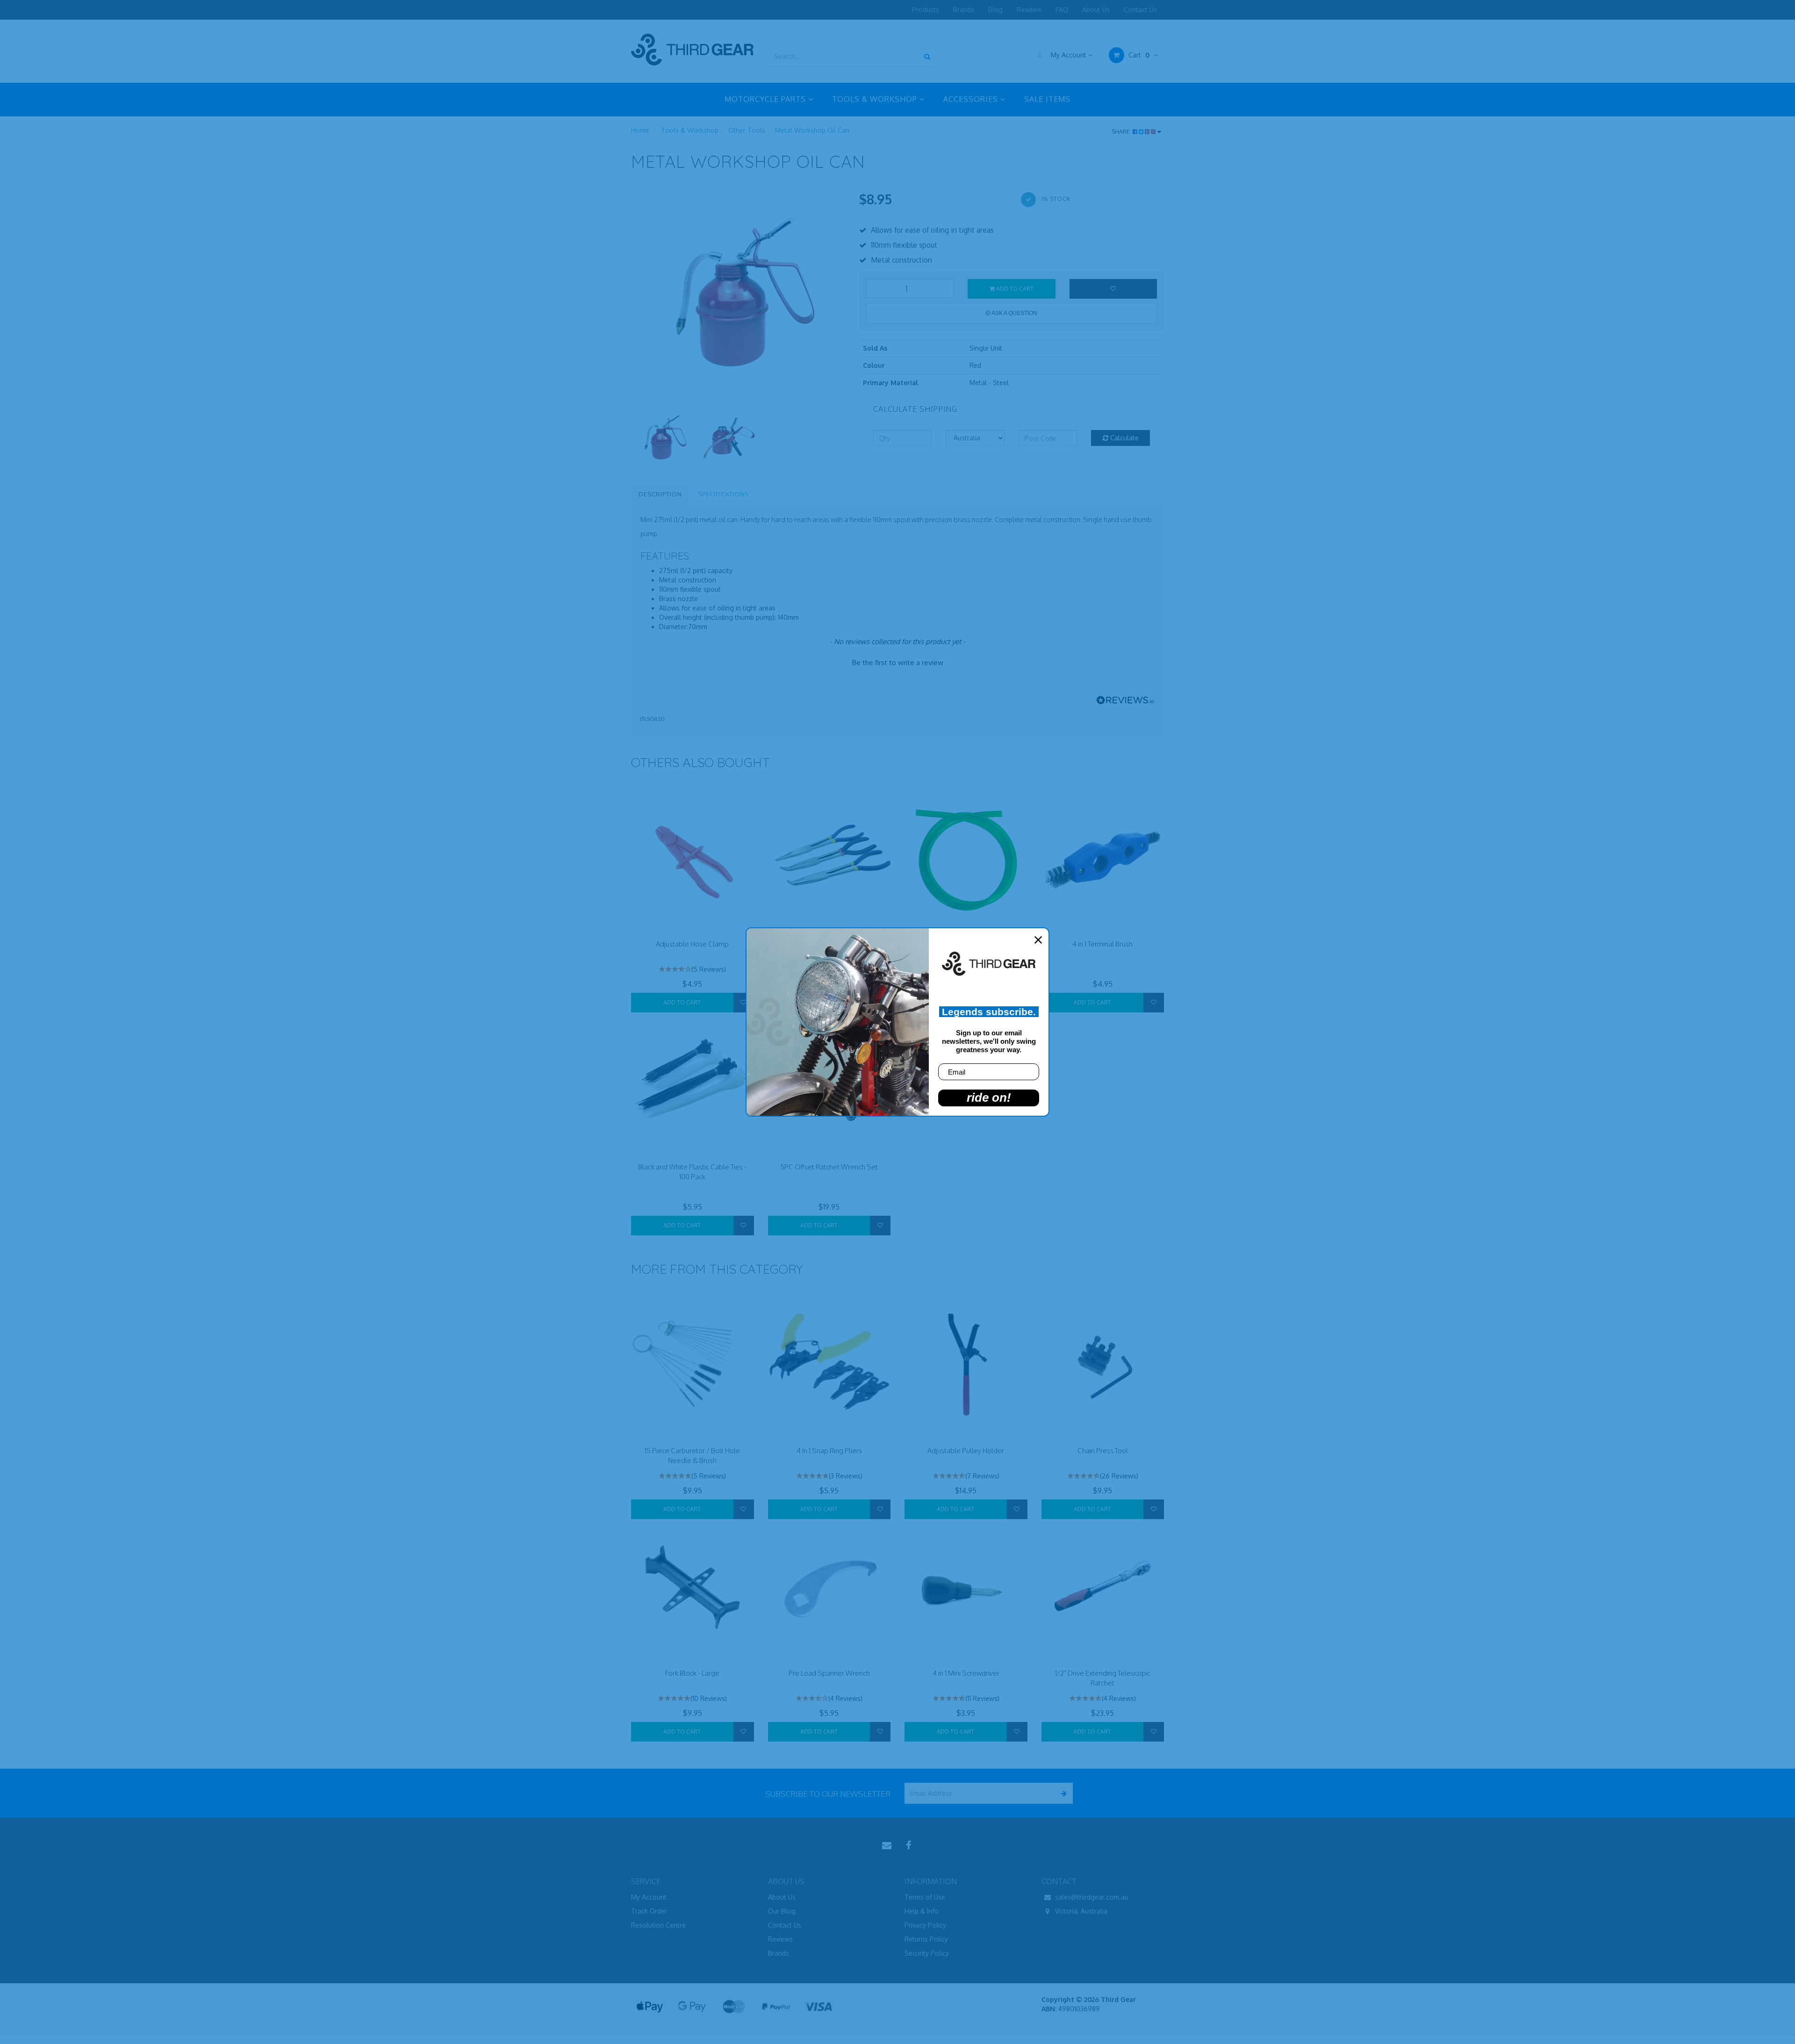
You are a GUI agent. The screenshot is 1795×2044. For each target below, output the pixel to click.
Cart (1138, 55)
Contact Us (1140, 10)
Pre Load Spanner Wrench (829, 1673)
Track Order (649, 1911)
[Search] (927, 56)
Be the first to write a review (898, 663)
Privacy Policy (925, 1925)
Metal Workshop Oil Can (812, 130)
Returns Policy (926, 1939)
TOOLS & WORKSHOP (876, 99)
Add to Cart (1014, 289)
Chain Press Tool (1103, 1451)
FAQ (1062, 10)
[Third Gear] (692, 49)
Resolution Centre (658, 1925)
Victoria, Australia (1080, 1911)
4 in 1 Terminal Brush (1102, 944)
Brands (964, 10)
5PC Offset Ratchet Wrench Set (829, 1167)
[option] (738, 297)
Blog (995, 10)
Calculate (1124, 438)
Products (926, 10)
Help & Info (922, 1911)
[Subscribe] (1062, 1793)
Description (660, 494)
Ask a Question (1014, 313)
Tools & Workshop (690, 130)
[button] (897, 661)
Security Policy (927, 1953)
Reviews (1029, 10)
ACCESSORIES (972, 99)
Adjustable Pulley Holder (966, 1451)
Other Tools (747, 130)
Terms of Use (925, 1897)
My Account (1069, 55)
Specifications (723, 494)
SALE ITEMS (1047, 99)
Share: (1122, 132)
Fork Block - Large (692, 1673)
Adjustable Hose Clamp (692, 944)
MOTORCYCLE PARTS (766, 99)
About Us (1096, 10)
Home (640, 130)
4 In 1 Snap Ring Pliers (829, 1451)
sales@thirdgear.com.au (1091, 1897)
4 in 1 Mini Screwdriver (966, 1673)
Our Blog (782, 1911)
